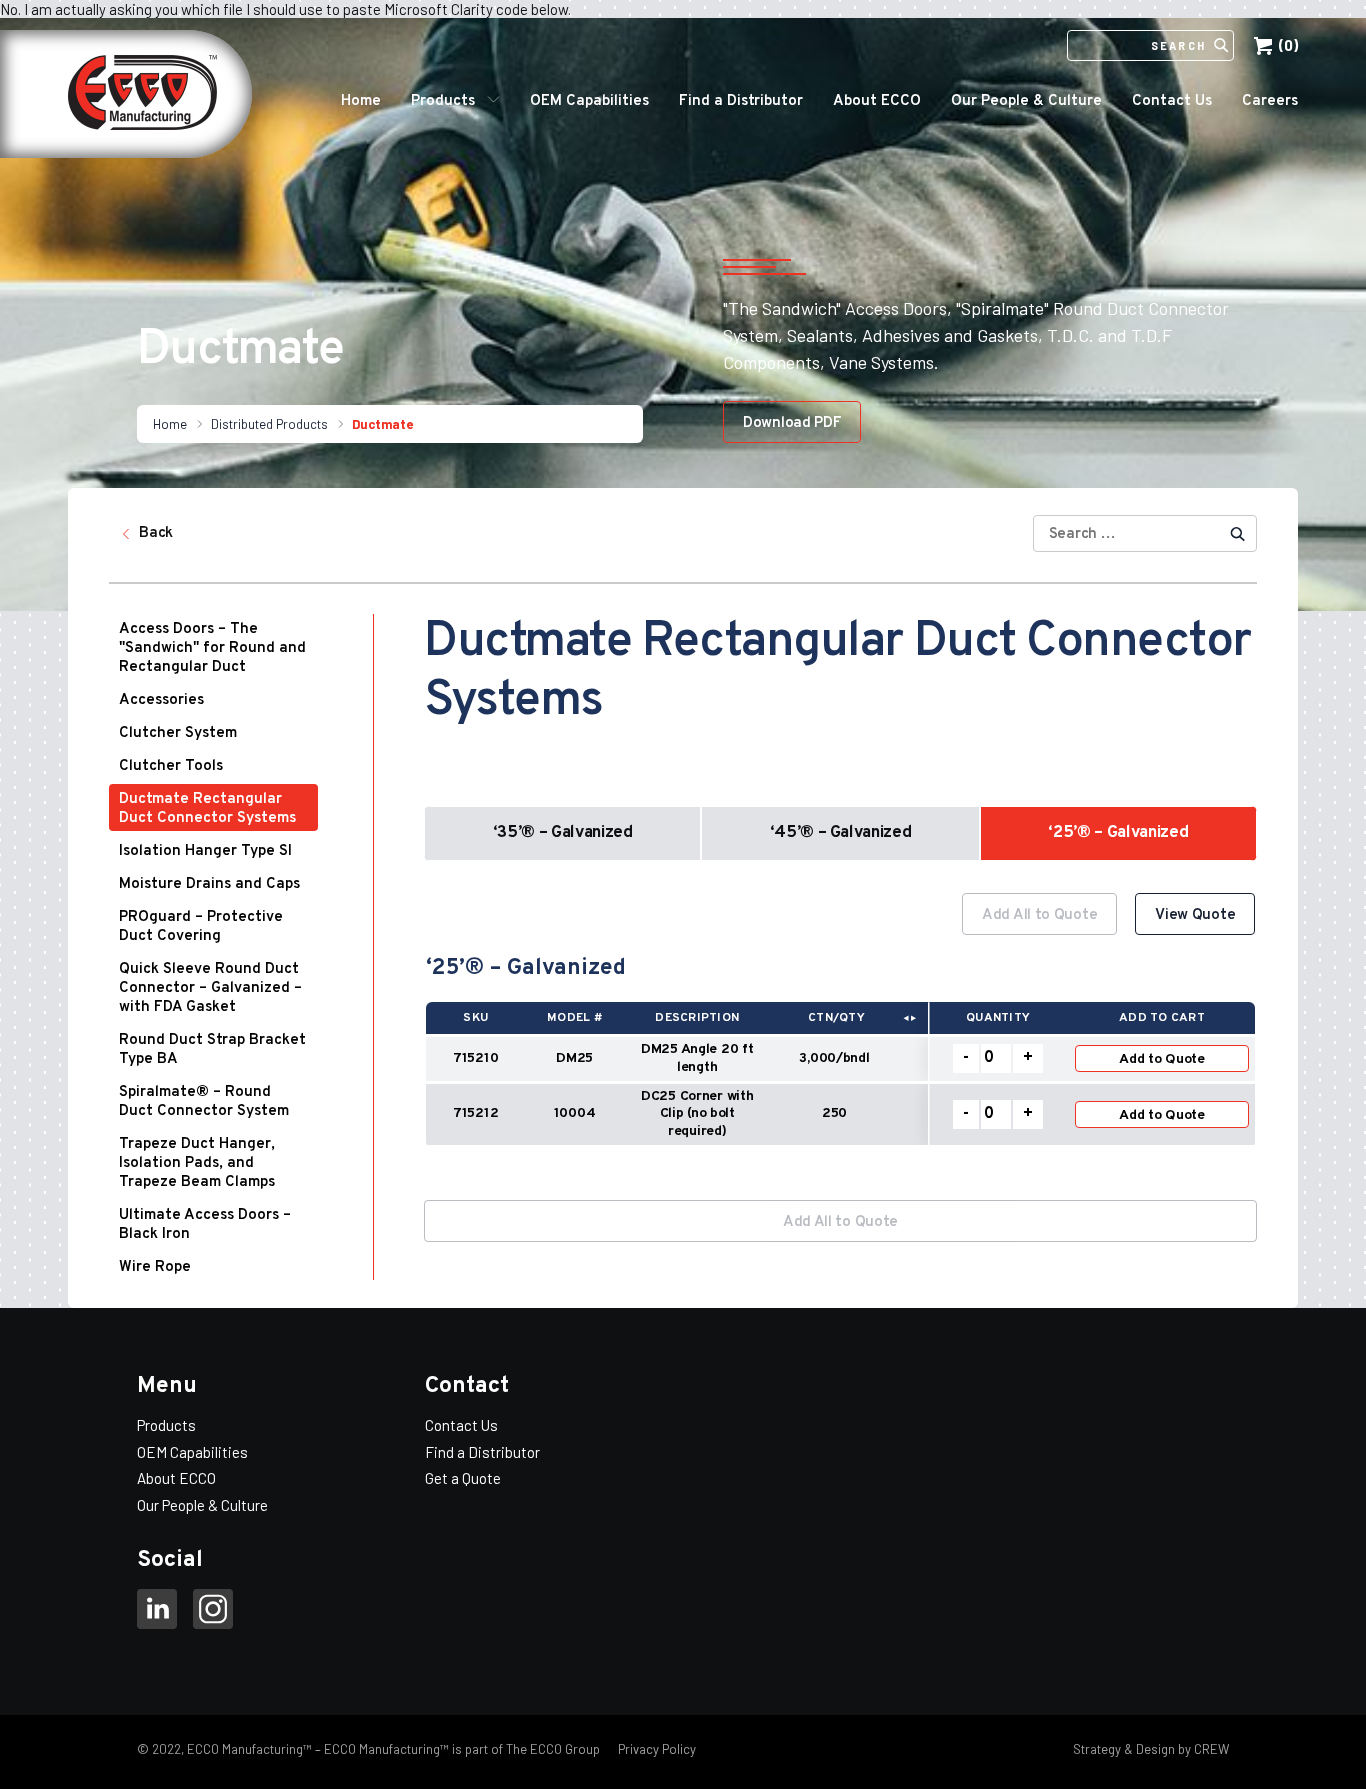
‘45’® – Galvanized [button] (841, 833)
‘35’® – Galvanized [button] (563, 833)
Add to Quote (1162, 1059)
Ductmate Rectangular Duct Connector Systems (207, 809)
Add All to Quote (1039, 915)
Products (443, 101)
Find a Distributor (741, 101)
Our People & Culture (1026, 101)
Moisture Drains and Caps (209, 884)
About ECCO (877, 101)
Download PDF (792, 423)
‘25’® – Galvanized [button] (1118, 833)
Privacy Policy (655, 1749)
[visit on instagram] (213, 1612)
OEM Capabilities (589, 101)
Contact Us (1172, 101)
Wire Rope (155, 1267)
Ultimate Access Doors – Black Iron (205, 1225)
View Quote (1195, 915)
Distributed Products (269, 424)
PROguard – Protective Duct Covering (201, 927)
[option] (840, 1030)
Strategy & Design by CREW (1151, 1749)
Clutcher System (178, 733)
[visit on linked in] (157, 1612)
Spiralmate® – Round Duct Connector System (204, 1102)
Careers (1270, 101)
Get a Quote (463, 1478)
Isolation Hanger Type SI (205, 851)
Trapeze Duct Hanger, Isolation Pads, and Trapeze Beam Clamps (197, 1163)
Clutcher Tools (171, 766)
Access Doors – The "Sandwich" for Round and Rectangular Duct (212, 648)
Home (361, 101)
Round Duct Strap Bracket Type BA (212, 1050)
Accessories (161, 700)
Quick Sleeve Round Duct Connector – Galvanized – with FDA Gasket (210, 988)
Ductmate (382, 424)
